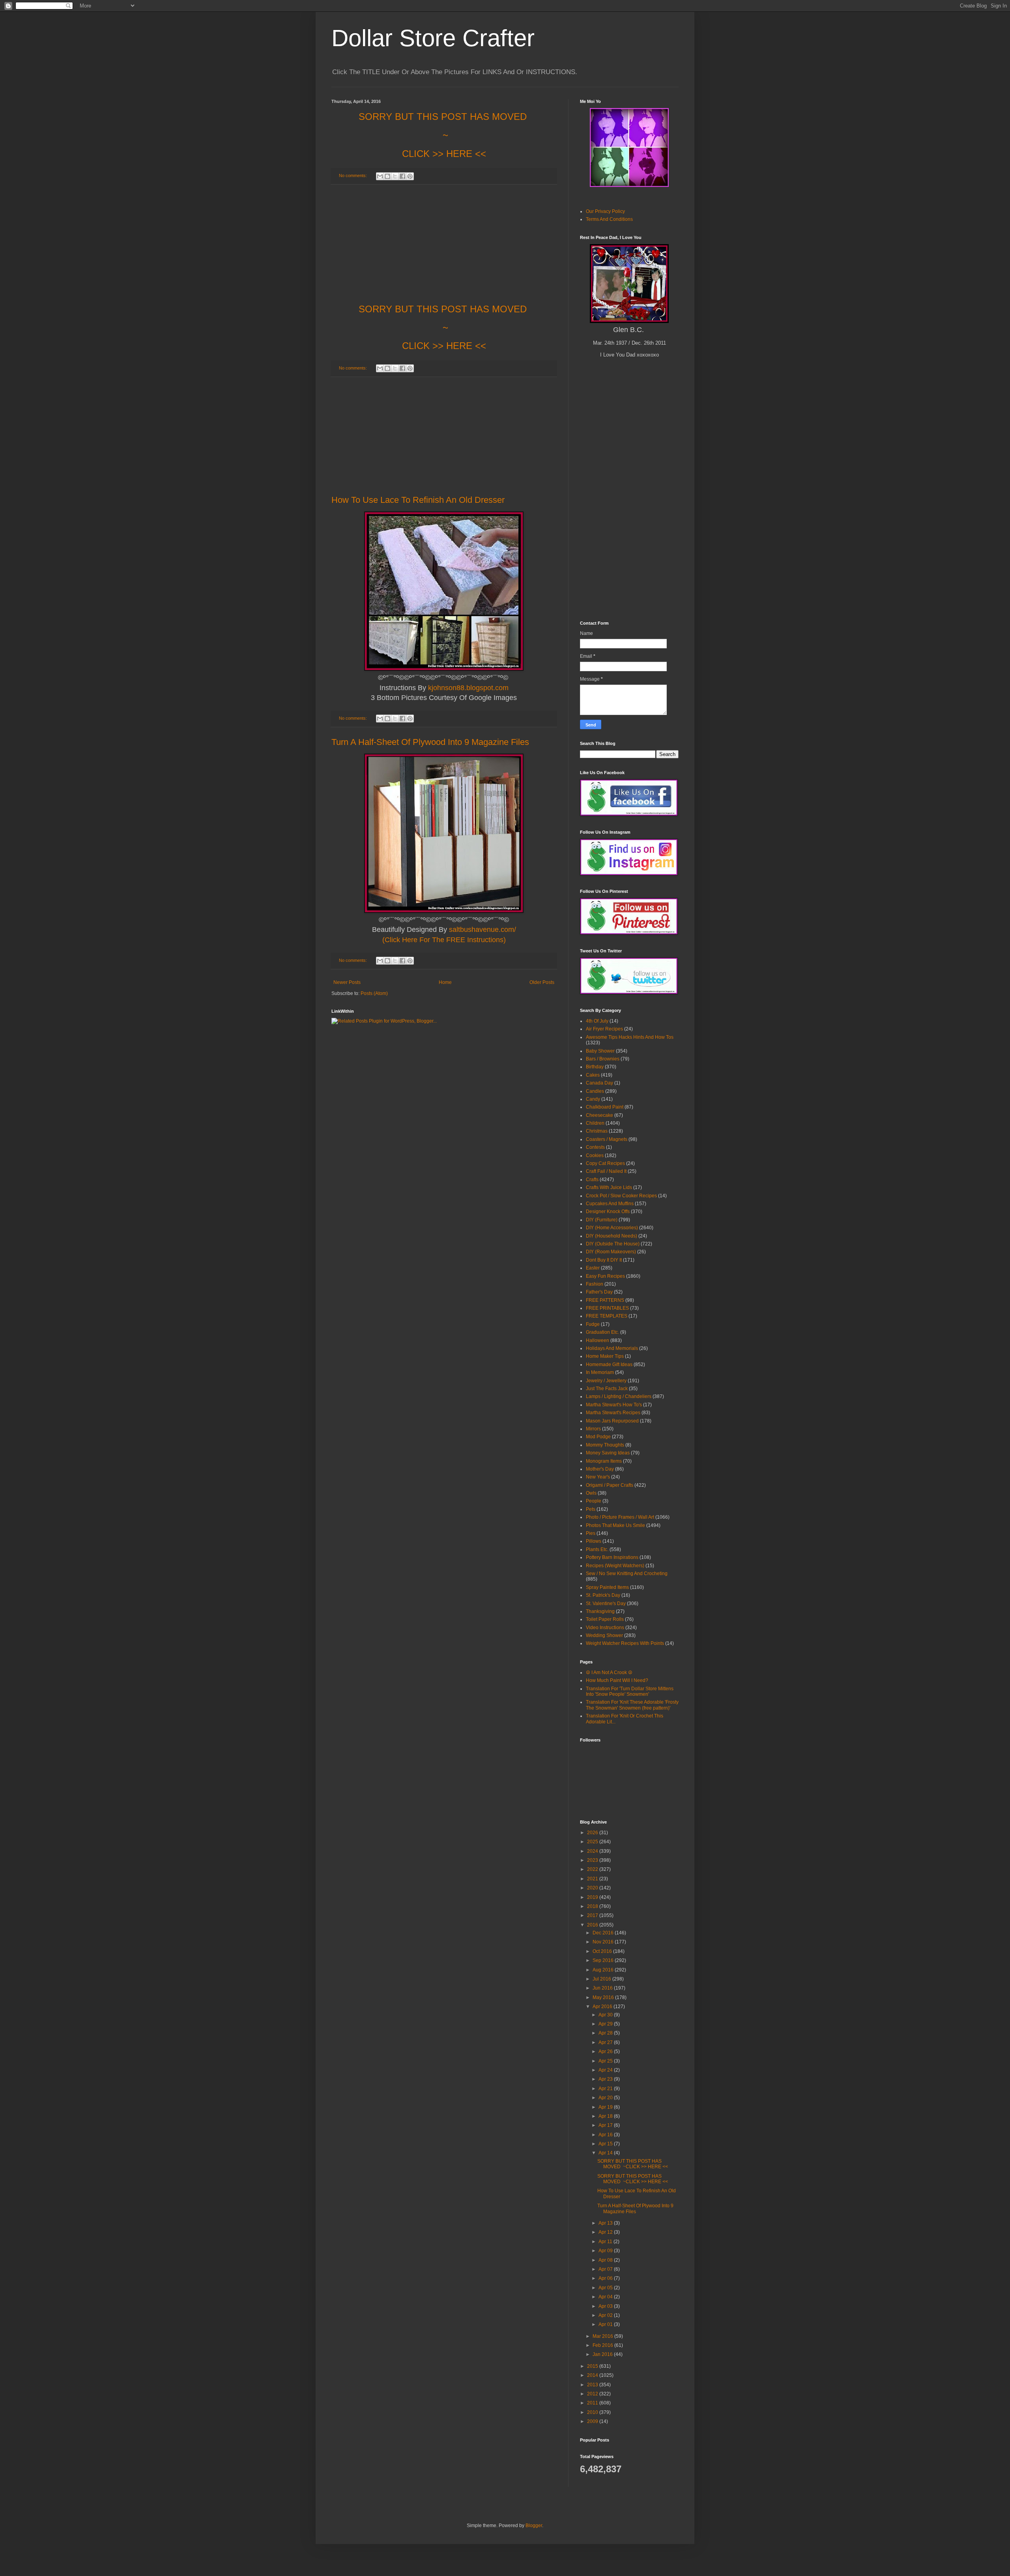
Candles (595, 1091)
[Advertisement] (444, 244)
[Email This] (380, 176)
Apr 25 (606, 2061)
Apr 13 (606, 2223)
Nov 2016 (604, 1942)
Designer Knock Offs (608, 1211)
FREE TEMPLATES (607, 1316)
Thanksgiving (600, 1611)
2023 (593, 1860)
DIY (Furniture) (602, 1220)
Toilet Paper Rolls (605, 1619)
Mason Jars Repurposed (612, 1421)
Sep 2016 (604, 1960)
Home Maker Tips (605, 1356)
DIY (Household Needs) (612, 1236)
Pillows (594, 1541)
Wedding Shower (604, 1635)
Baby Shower (600, 1051)
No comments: (353, 175)
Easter (593, 1268)
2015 (593, 2366)
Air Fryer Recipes (604, 1029)
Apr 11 (606, 2242)
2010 (593, 2412)
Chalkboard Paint (605, 1107)
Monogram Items (604, 1461)
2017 (593, 1915)
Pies (591, 1533)
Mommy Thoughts (605, 1445)
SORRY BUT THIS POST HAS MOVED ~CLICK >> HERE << (633, 2164)
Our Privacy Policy (605, 211)
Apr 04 (606, 2297)
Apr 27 (606, 2042)
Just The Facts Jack (607, 1389)
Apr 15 (606, 2144)
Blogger (534, 2526)
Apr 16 (606, 2135)
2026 (593, 1833)
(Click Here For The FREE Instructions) (444, 940)
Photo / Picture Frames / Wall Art (620, 1517)
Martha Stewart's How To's (614, 1405)
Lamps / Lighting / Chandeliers (619, 1396)
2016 (593, 1925)
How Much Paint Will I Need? (617, 1680)
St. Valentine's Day (606, 1603)
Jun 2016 (603, 1988)
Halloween (598, 1340)
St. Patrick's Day (603, 1595)
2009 (593, 2421)
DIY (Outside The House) (613, 1244)
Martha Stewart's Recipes (613, 1413)
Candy (593, 1099)
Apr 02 (606, 2315)
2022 (593, 1869)
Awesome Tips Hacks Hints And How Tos (630, 1037)
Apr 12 (606, 2232)
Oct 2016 (603, 1951)
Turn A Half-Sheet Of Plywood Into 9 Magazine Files (430, 742)
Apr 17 (606, 2125)
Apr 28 (606, 2033)
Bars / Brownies (603, 1059)
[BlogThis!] (387, 176)
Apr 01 (606, 2324)
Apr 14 (606, 2153)
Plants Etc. (597, 1549)
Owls (591, 1493)
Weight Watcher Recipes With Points (625, 1643)
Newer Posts (347, 982)
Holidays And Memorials (612, 1348)
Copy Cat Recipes (605, 1163)
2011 (593, 2403)
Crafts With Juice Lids (609, 1187)
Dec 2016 (604, 1933)
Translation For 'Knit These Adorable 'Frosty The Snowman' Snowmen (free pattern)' (632, 1705)
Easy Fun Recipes (605, 1276)
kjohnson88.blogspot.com (468, 688)
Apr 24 (606, 2070)
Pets (591, 1509)
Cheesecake (599, 1115)
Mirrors (593, 1429)
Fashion (595, 1284)
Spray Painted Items (607, 1587)
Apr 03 (606, 2306)
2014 (593, 2375)
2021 (593, 1879)
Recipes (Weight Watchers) (615, 1566)
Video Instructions (605, 1628)
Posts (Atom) (374, 993)
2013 (593, 2385)
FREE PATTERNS (605, 1300)
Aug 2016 (604, 1970)
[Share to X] (395, 176)
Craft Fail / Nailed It (606, 1171)
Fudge (593, 1324)
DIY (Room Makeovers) (611, 1252)
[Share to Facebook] (402, 176)
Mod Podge (598, 1437)
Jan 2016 (603, 2354)
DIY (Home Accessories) (612, 1228)
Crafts (592, 1180)
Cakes (593, 1075)
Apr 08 (606, 2260)
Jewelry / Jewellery (606, 1381)
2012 (593, 2394)
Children (595, 1123)
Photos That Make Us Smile (615, 1525)
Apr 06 (606, 2278)
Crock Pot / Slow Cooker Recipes (621, 1196)
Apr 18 (606, 2116)
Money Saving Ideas (608, 1453)
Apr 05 (606, 2288)
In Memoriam (600, 1372)
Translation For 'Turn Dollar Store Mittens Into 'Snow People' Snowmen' (630, 1691)
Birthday (595, 1067)
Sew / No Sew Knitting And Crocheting (627, 1574)
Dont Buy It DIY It (604, 1260)
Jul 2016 (602, 1979)
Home (445, 982)
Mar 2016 (603, 2336)
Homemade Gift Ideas (609, 1365)
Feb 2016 (603, 2345)
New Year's (598, 1477)
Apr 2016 (603, 2007)
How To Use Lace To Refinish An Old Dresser (418, 500)
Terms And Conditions (609, 219)
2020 (593, 1888)
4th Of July (597, 1021)
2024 (593, 1851)
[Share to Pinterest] (410, 176)
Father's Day (599, 1292)
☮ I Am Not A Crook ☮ (609, 1673)
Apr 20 (606, 2098)
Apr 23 (606, 2079)
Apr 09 (606, 2251)
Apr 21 (606, 2089)
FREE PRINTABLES (607, 1308)
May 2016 (604, 1997)
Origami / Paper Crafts (610, 1485)
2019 (593, 1897)
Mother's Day (600, 1469)
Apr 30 (606, 2015)
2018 (593, 1906)
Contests (595, 1147)
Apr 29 (606, 2024)
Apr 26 (606, 2051)
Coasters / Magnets (607, 1139)
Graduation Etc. (602, 1332)
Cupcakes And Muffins (610, 1204)
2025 (593, 1842)
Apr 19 (606, 2107)
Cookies (595, 1155)
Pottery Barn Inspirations (612, 1557)
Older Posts (542, 982)
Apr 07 (606, 2269)
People (594, 1501)
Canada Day (599, 1083)
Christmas (597, 1131)
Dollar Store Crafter (433, 38)
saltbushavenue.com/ (483, 930)
